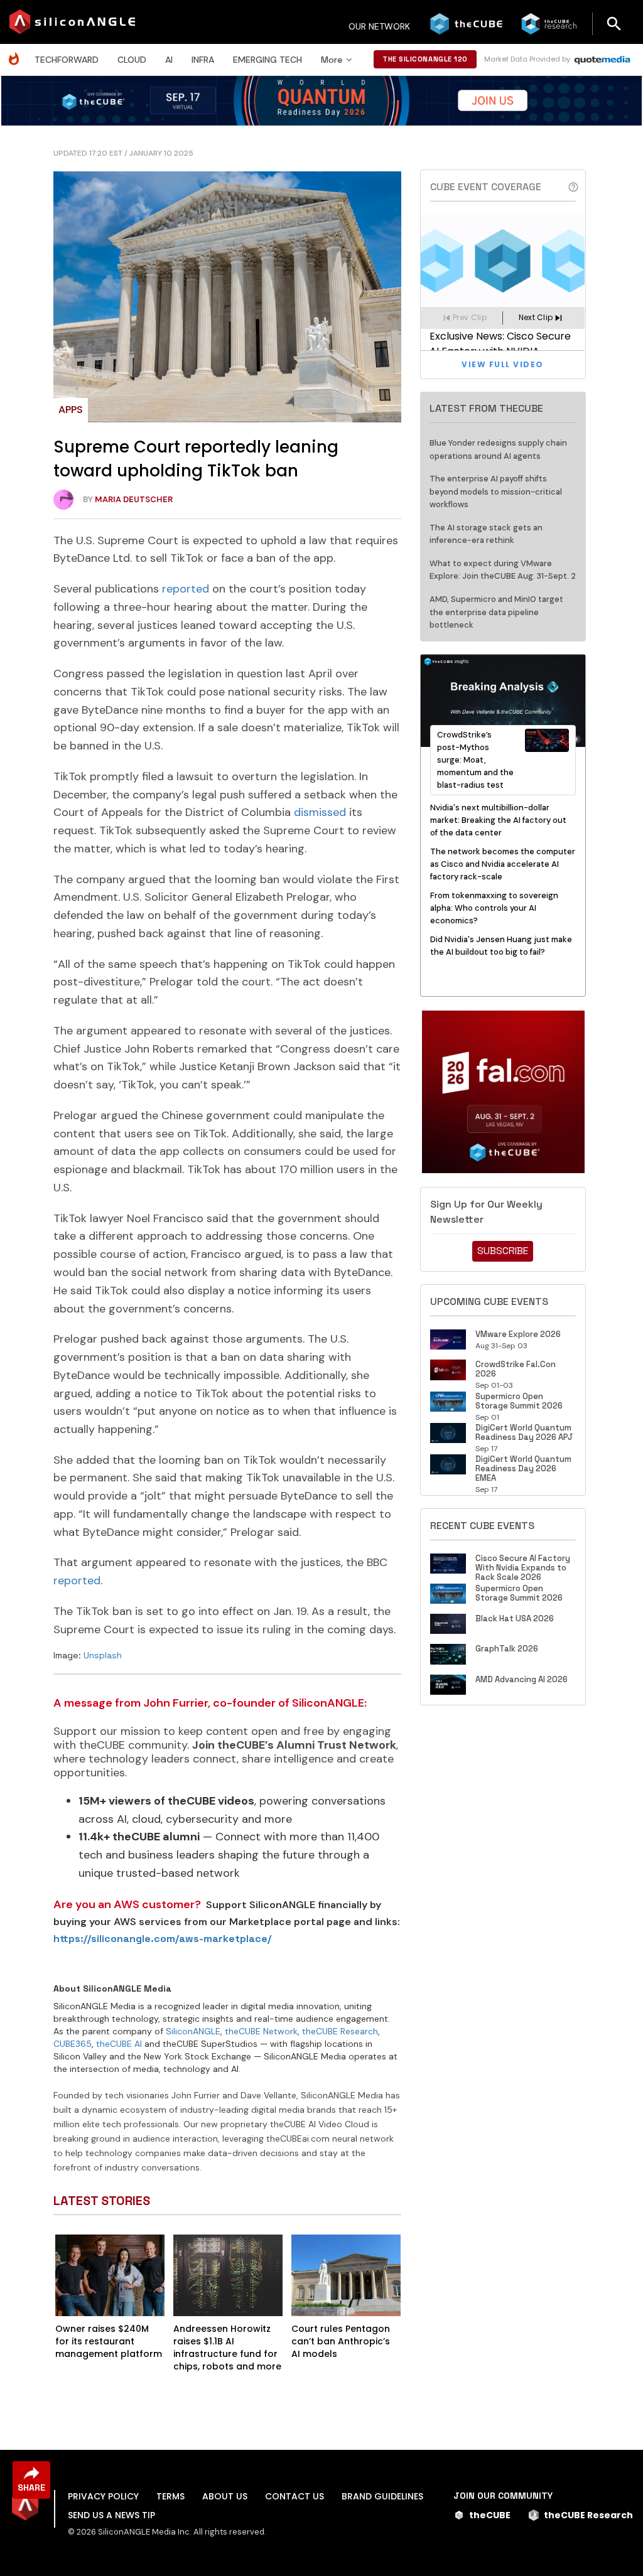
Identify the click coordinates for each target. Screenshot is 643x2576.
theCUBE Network (261, 2031)
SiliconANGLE (193, 2031)
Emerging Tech (267, 60)
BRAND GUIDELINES (382, 2496)
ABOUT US (225, 2496)
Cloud (132, 60)
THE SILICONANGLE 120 (425, 59)
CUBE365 (73, 2044)
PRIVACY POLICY (103, 2496)
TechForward (67, 60)
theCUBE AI (119, 2044)
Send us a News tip (111, 2515)
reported (186, 589)
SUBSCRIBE (503, 1251)
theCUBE (490, 2515)
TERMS (170, 2496)
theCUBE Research (340, 2031)
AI (169, 60)
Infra (203, 60)
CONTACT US (294, 2496)
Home (17, 52)
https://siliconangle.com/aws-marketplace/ (162, 1939)
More (332, 60)
